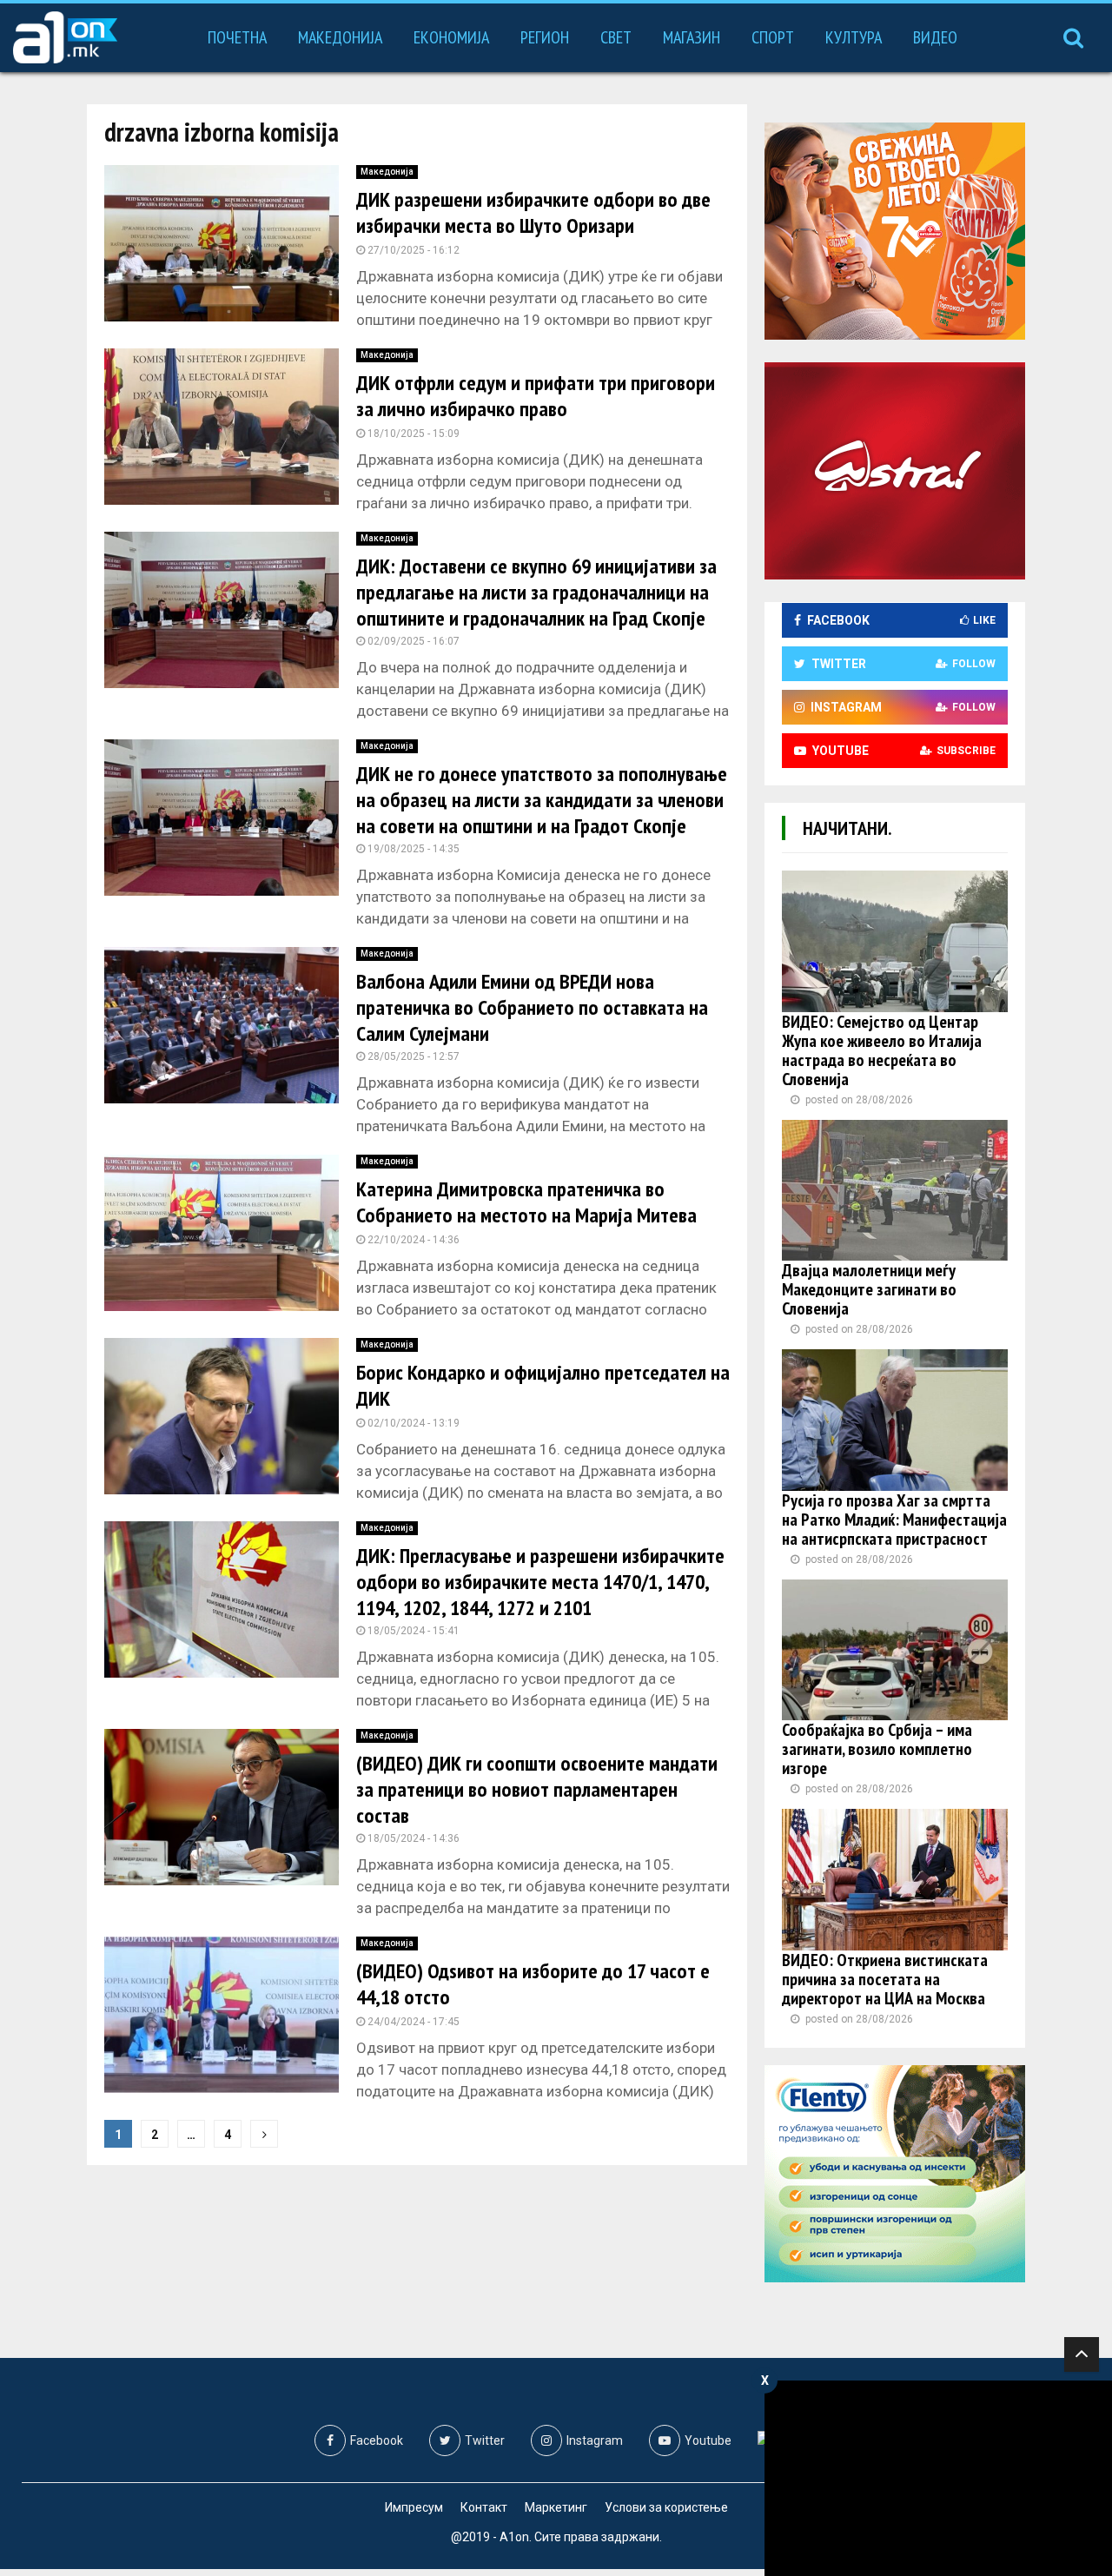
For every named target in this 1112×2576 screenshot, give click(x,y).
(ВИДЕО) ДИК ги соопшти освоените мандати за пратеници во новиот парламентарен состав (537, 1789)
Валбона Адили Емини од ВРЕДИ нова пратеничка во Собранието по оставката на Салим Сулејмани (532, 1007)
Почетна (237, 37)
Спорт (773, 37)
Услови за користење (666, 2507)
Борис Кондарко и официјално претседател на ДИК (543, 1385)
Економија (451, 37)
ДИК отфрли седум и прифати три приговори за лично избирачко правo (536, 396)
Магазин (692, 37)
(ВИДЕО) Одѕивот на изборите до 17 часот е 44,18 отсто (533, 1984)
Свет (616, 37)
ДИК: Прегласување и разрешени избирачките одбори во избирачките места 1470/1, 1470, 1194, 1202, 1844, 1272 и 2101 (540, 1582)
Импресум (414, 2507)
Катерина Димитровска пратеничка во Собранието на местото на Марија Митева (526, 1202)
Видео (935, 37)
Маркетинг (556, 2507)
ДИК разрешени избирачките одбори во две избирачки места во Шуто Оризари (533, 212)
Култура (854, 37)
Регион (545, 37)
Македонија (340, 37)
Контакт (484, 2507)
